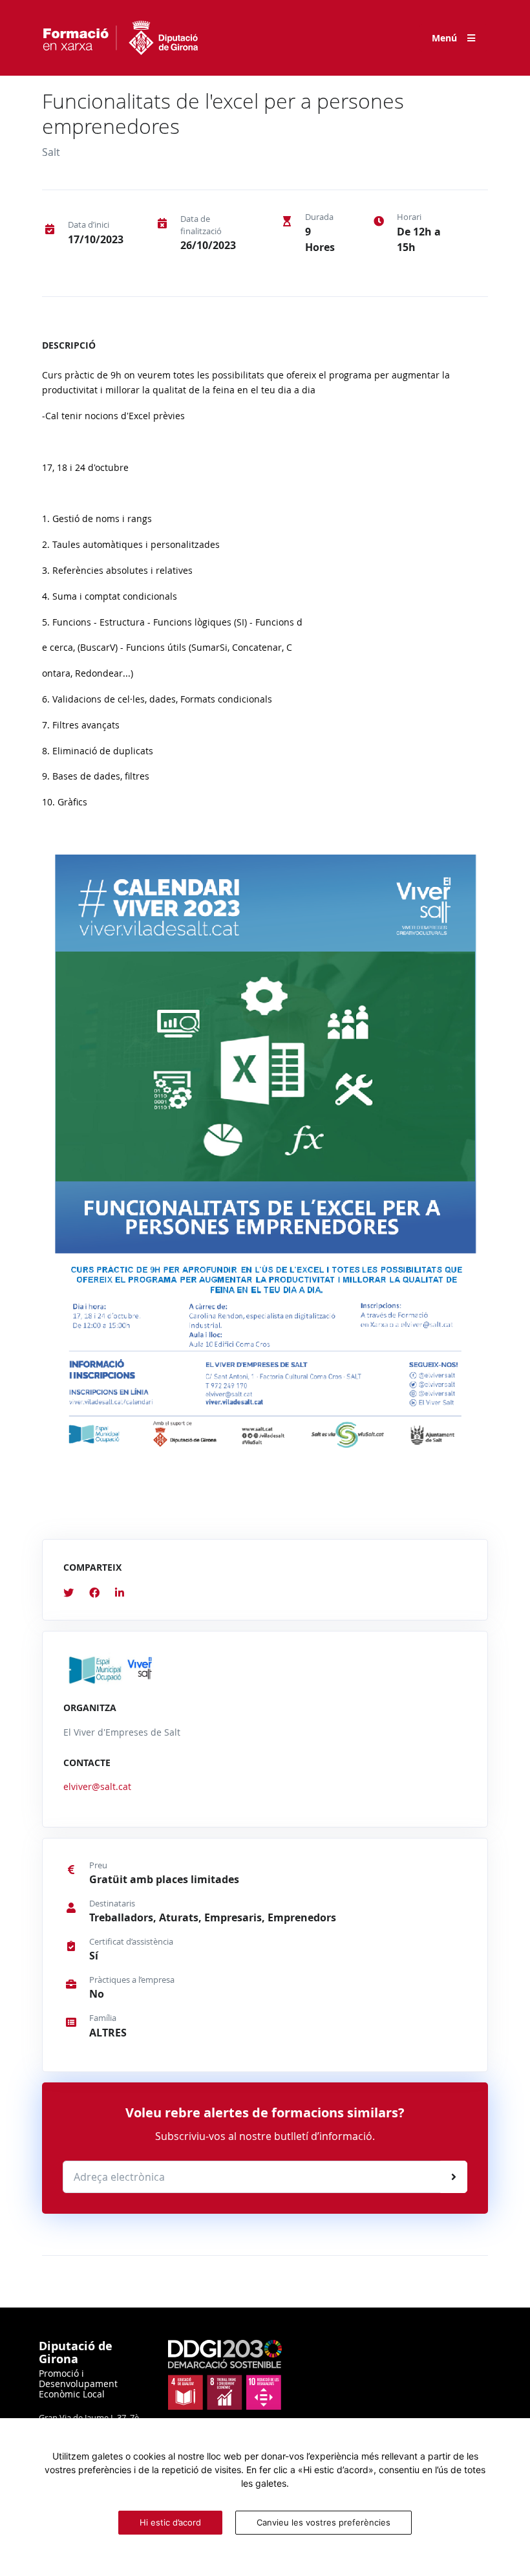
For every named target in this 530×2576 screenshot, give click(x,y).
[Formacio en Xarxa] (120, 38)
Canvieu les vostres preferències (323, 2522)
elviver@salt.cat (97, 1786)
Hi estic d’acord (170, 2522)
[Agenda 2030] (225, 2374)
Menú (444, 38)
